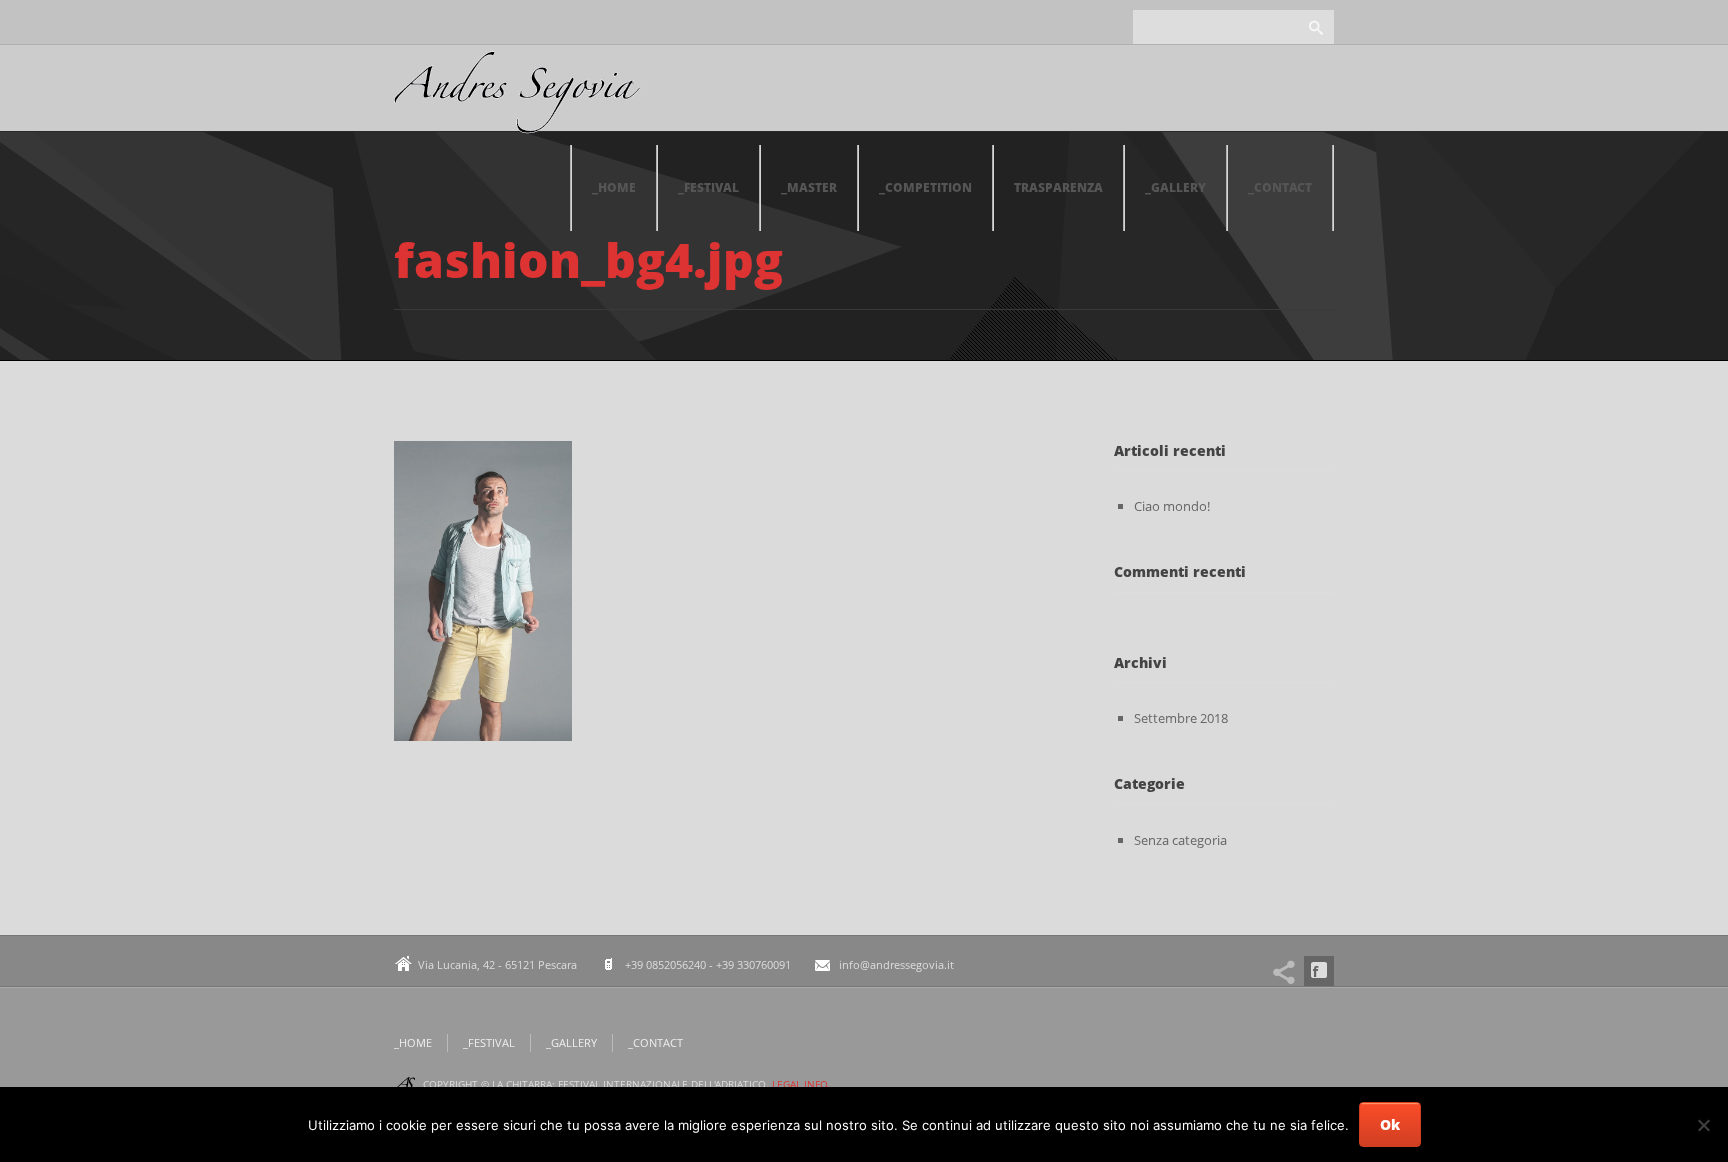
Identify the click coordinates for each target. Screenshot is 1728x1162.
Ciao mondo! (1172, 506)
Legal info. (801, 1084)
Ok (1390, 1124)
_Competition (925, 187)
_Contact (1280, 187)
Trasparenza (1058, 187)
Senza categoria (1180, 840)
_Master (809, 187)
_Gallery (1175, 187)
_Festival (708, 187)
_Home (614, 187)
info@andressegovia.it (896, 964)
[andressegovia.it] (517, 98)
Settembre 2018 (1181, 718)
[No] (1703, 1125)
